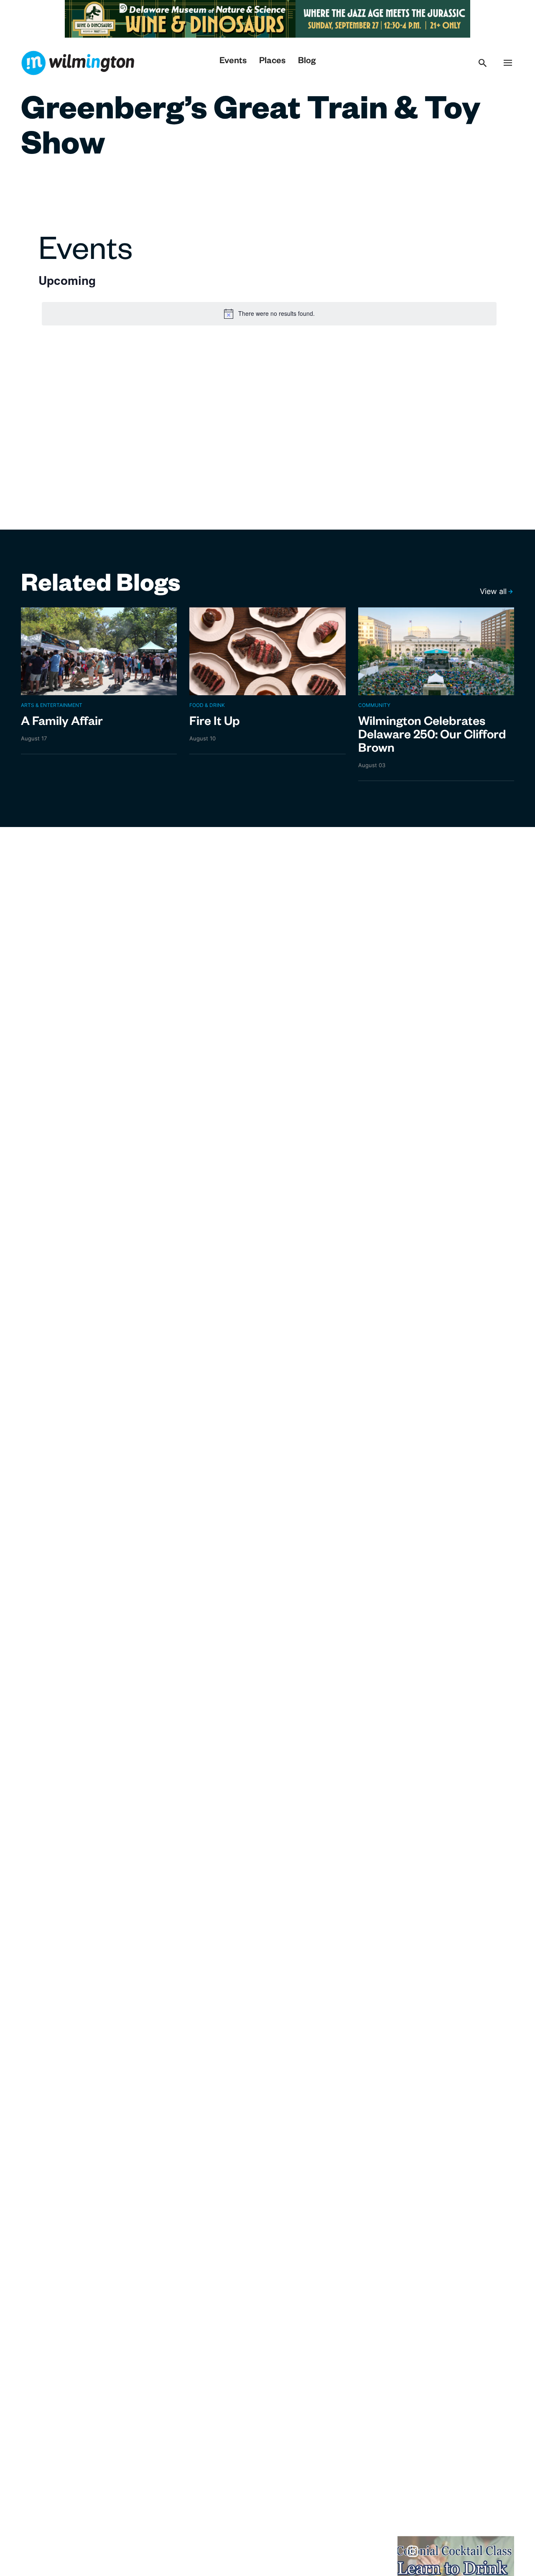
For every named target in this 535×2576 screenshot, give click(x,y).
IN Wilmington (78, 63)
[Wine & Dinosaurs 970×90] (204, 18)
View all (493, 591)
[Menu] (508, 63)
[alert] (269, 314)
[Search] (483, 63)
